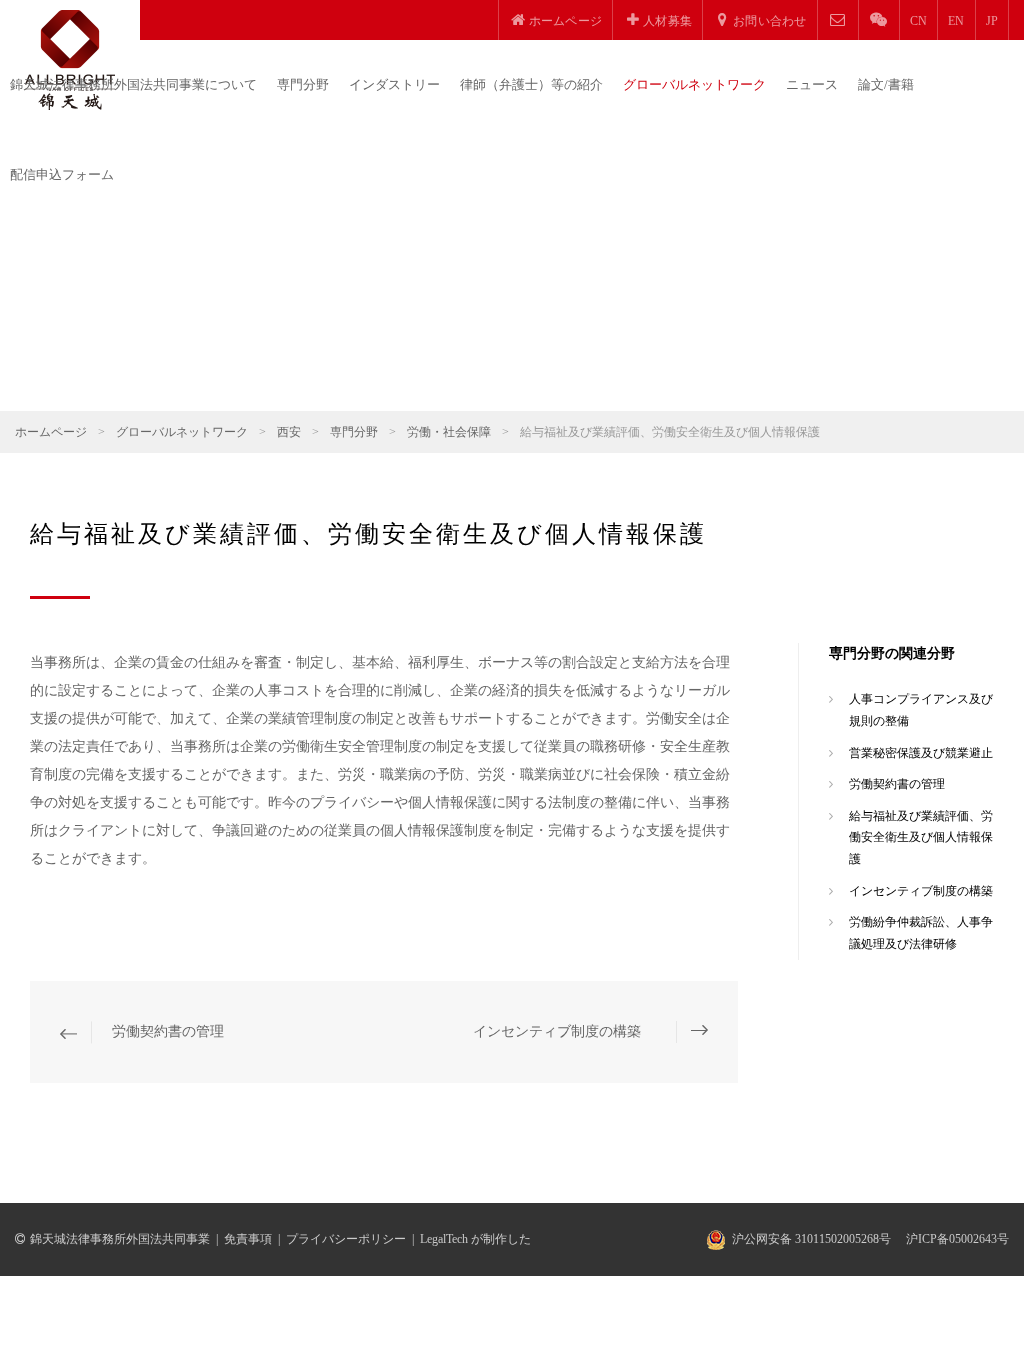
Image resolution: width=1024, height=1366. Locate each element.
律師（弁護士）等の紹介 (531, 84)
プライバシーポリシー (346, 1239)
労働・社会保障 (449, 432)
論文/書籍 (886, 84)
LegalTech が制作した (475, 1239)
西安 (289, 432)
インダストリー (394, 84)
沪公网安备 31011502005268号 (811, 1239)
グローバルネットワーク (694, 84)
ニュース (812, 84)
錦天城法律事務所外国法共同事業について (133, 84)
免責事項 (248, 1239)
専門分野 (303, 84)
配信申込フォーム (62, 174)
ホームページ (51, 432)
